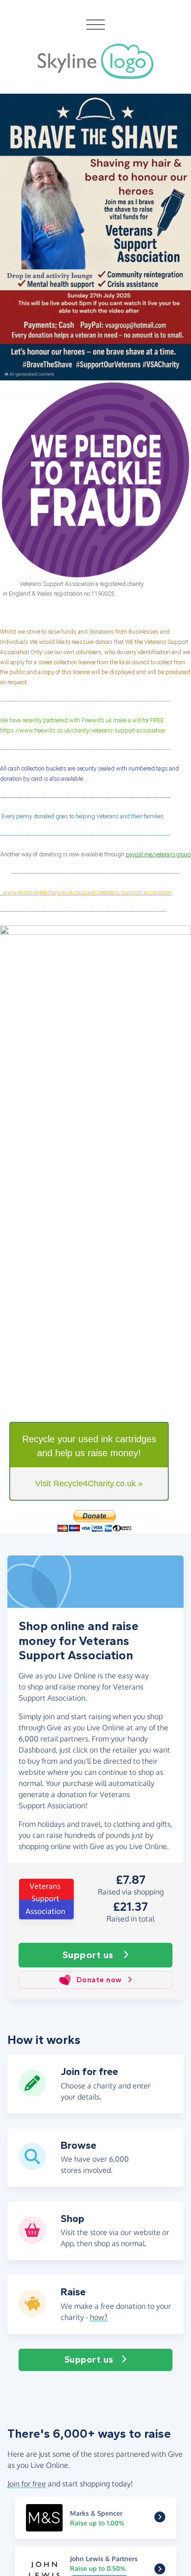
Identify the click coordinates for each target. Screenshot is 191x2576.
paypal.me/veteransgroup (158, 854)
